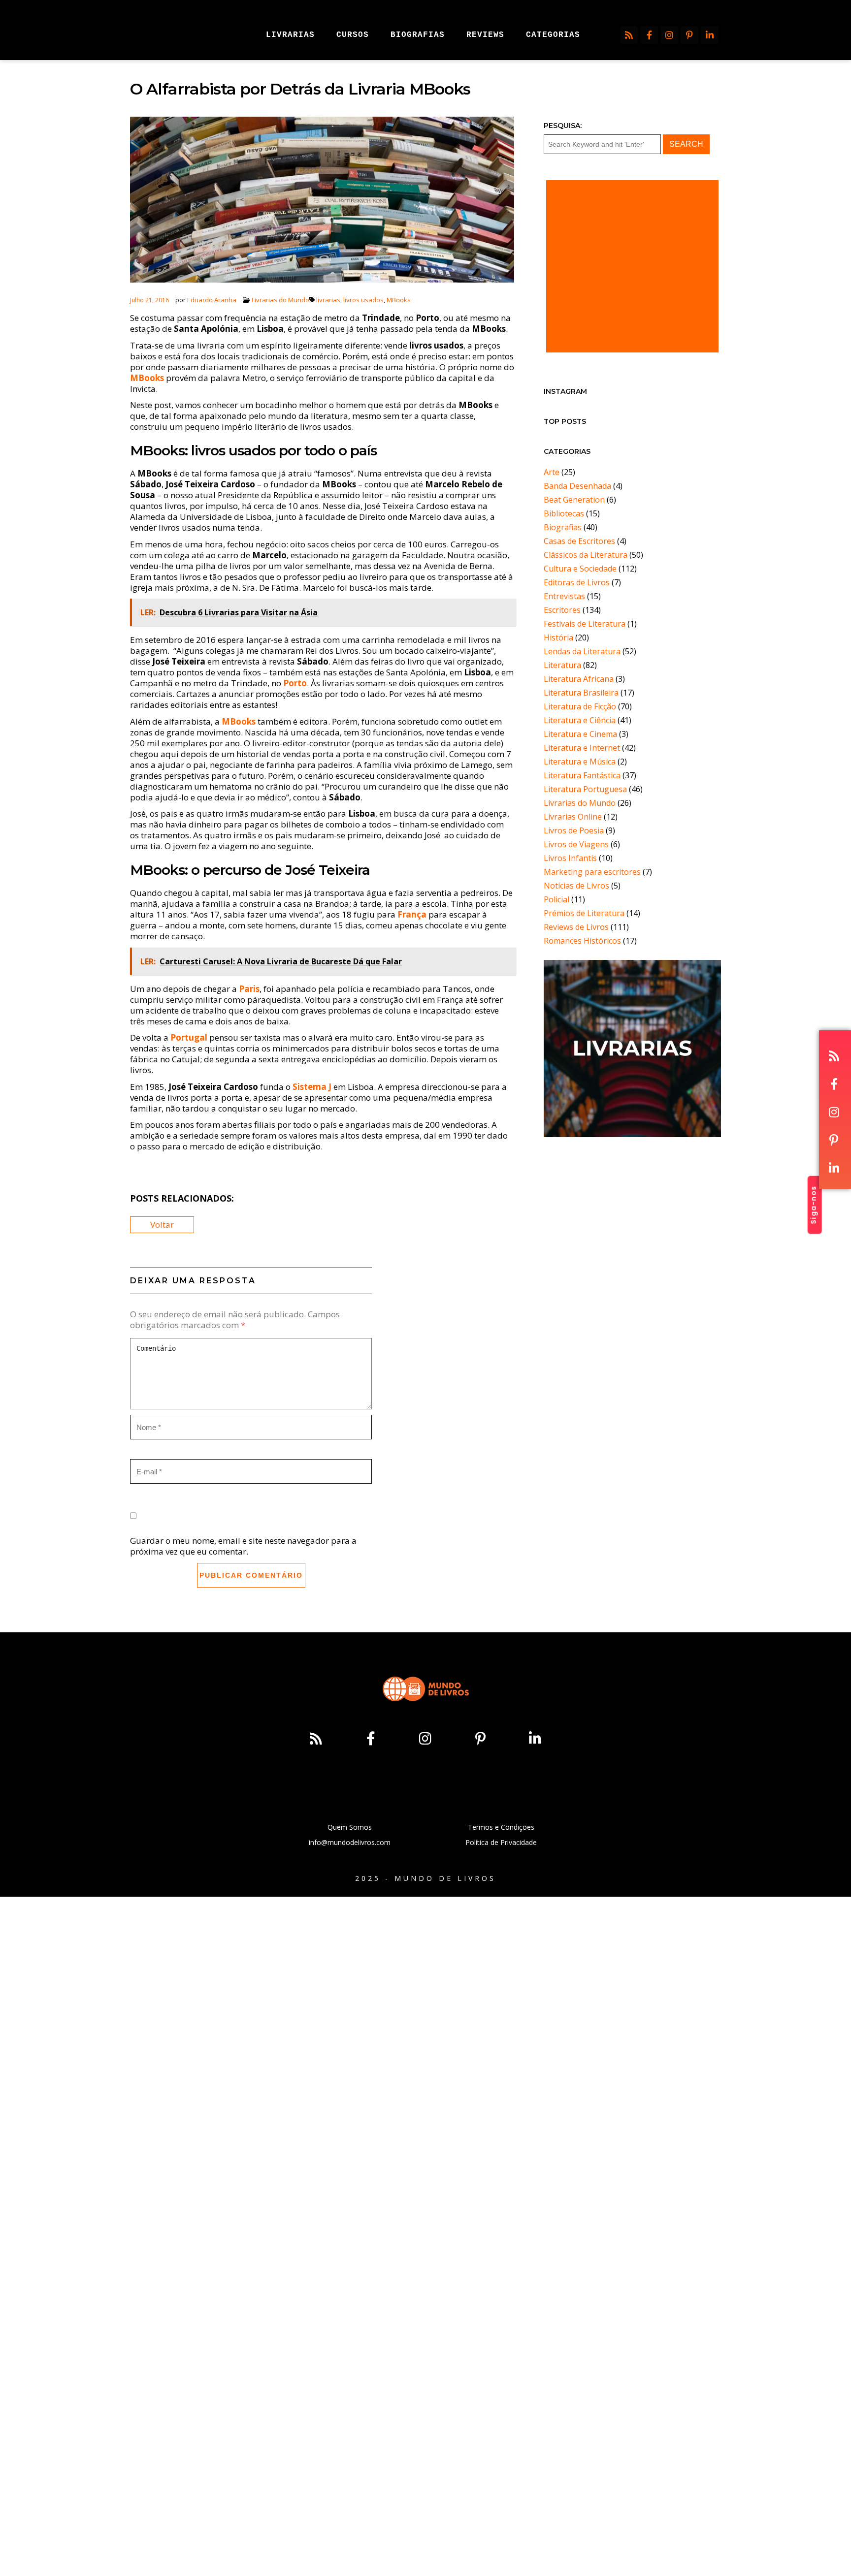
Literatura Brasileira (581, 693)
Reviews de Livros (576, 927)
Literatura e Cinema (580, 734)
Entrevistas (564, 596)
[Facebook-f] (649, 35)
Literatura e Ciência (580, 720)
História (558, 637)
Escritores (562, 610)
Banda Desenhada (577, 486)
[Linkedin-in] (710, 35)
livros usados (363, 300)
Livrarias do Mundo (280, 300)
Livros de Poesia (574, 830)
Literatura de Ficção (580, 706)
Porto (295, 683)
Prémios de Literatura (584, 913)
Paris (249, 989)
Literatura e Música (580, 762)
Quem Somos (350, 1827)
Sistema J (312, 1087)
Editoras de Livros (577, 582)
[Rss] (629, 35)
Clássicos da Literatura (586, 555)
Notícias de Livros (576, 886)
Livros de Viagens (576, 844)
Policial (556, 899)
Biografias (563, 527)
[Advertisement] (632, 266)
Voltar (162, 1224)
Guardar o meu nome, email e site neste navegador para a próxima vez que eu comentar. (243, 1546)
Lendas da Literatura (582, 651)
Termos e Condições (501, 1827)
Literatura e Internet (582, 748)
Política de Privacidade (501, 1842)
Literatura (562, 665)
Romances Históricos (582, 941)
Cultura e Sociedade (580, 569)
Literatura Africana (579, 679)
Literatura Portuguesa (585, 789)
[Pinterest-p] (689, 35)
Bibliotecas (564, 513)
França (412, 914)
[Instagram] (669, 35)
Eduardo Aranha (212, 300)
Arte (552, 472)
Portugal (189, 1037)
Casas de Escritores (579, 541)
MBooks (399, 300)
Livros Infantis (570, 858)
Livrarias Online (573, 817)
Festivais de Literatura (585, 624)
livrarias (328, 300)
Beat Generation (574, 500)
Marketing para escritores (592, 872)
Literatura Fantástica (582, 775)
